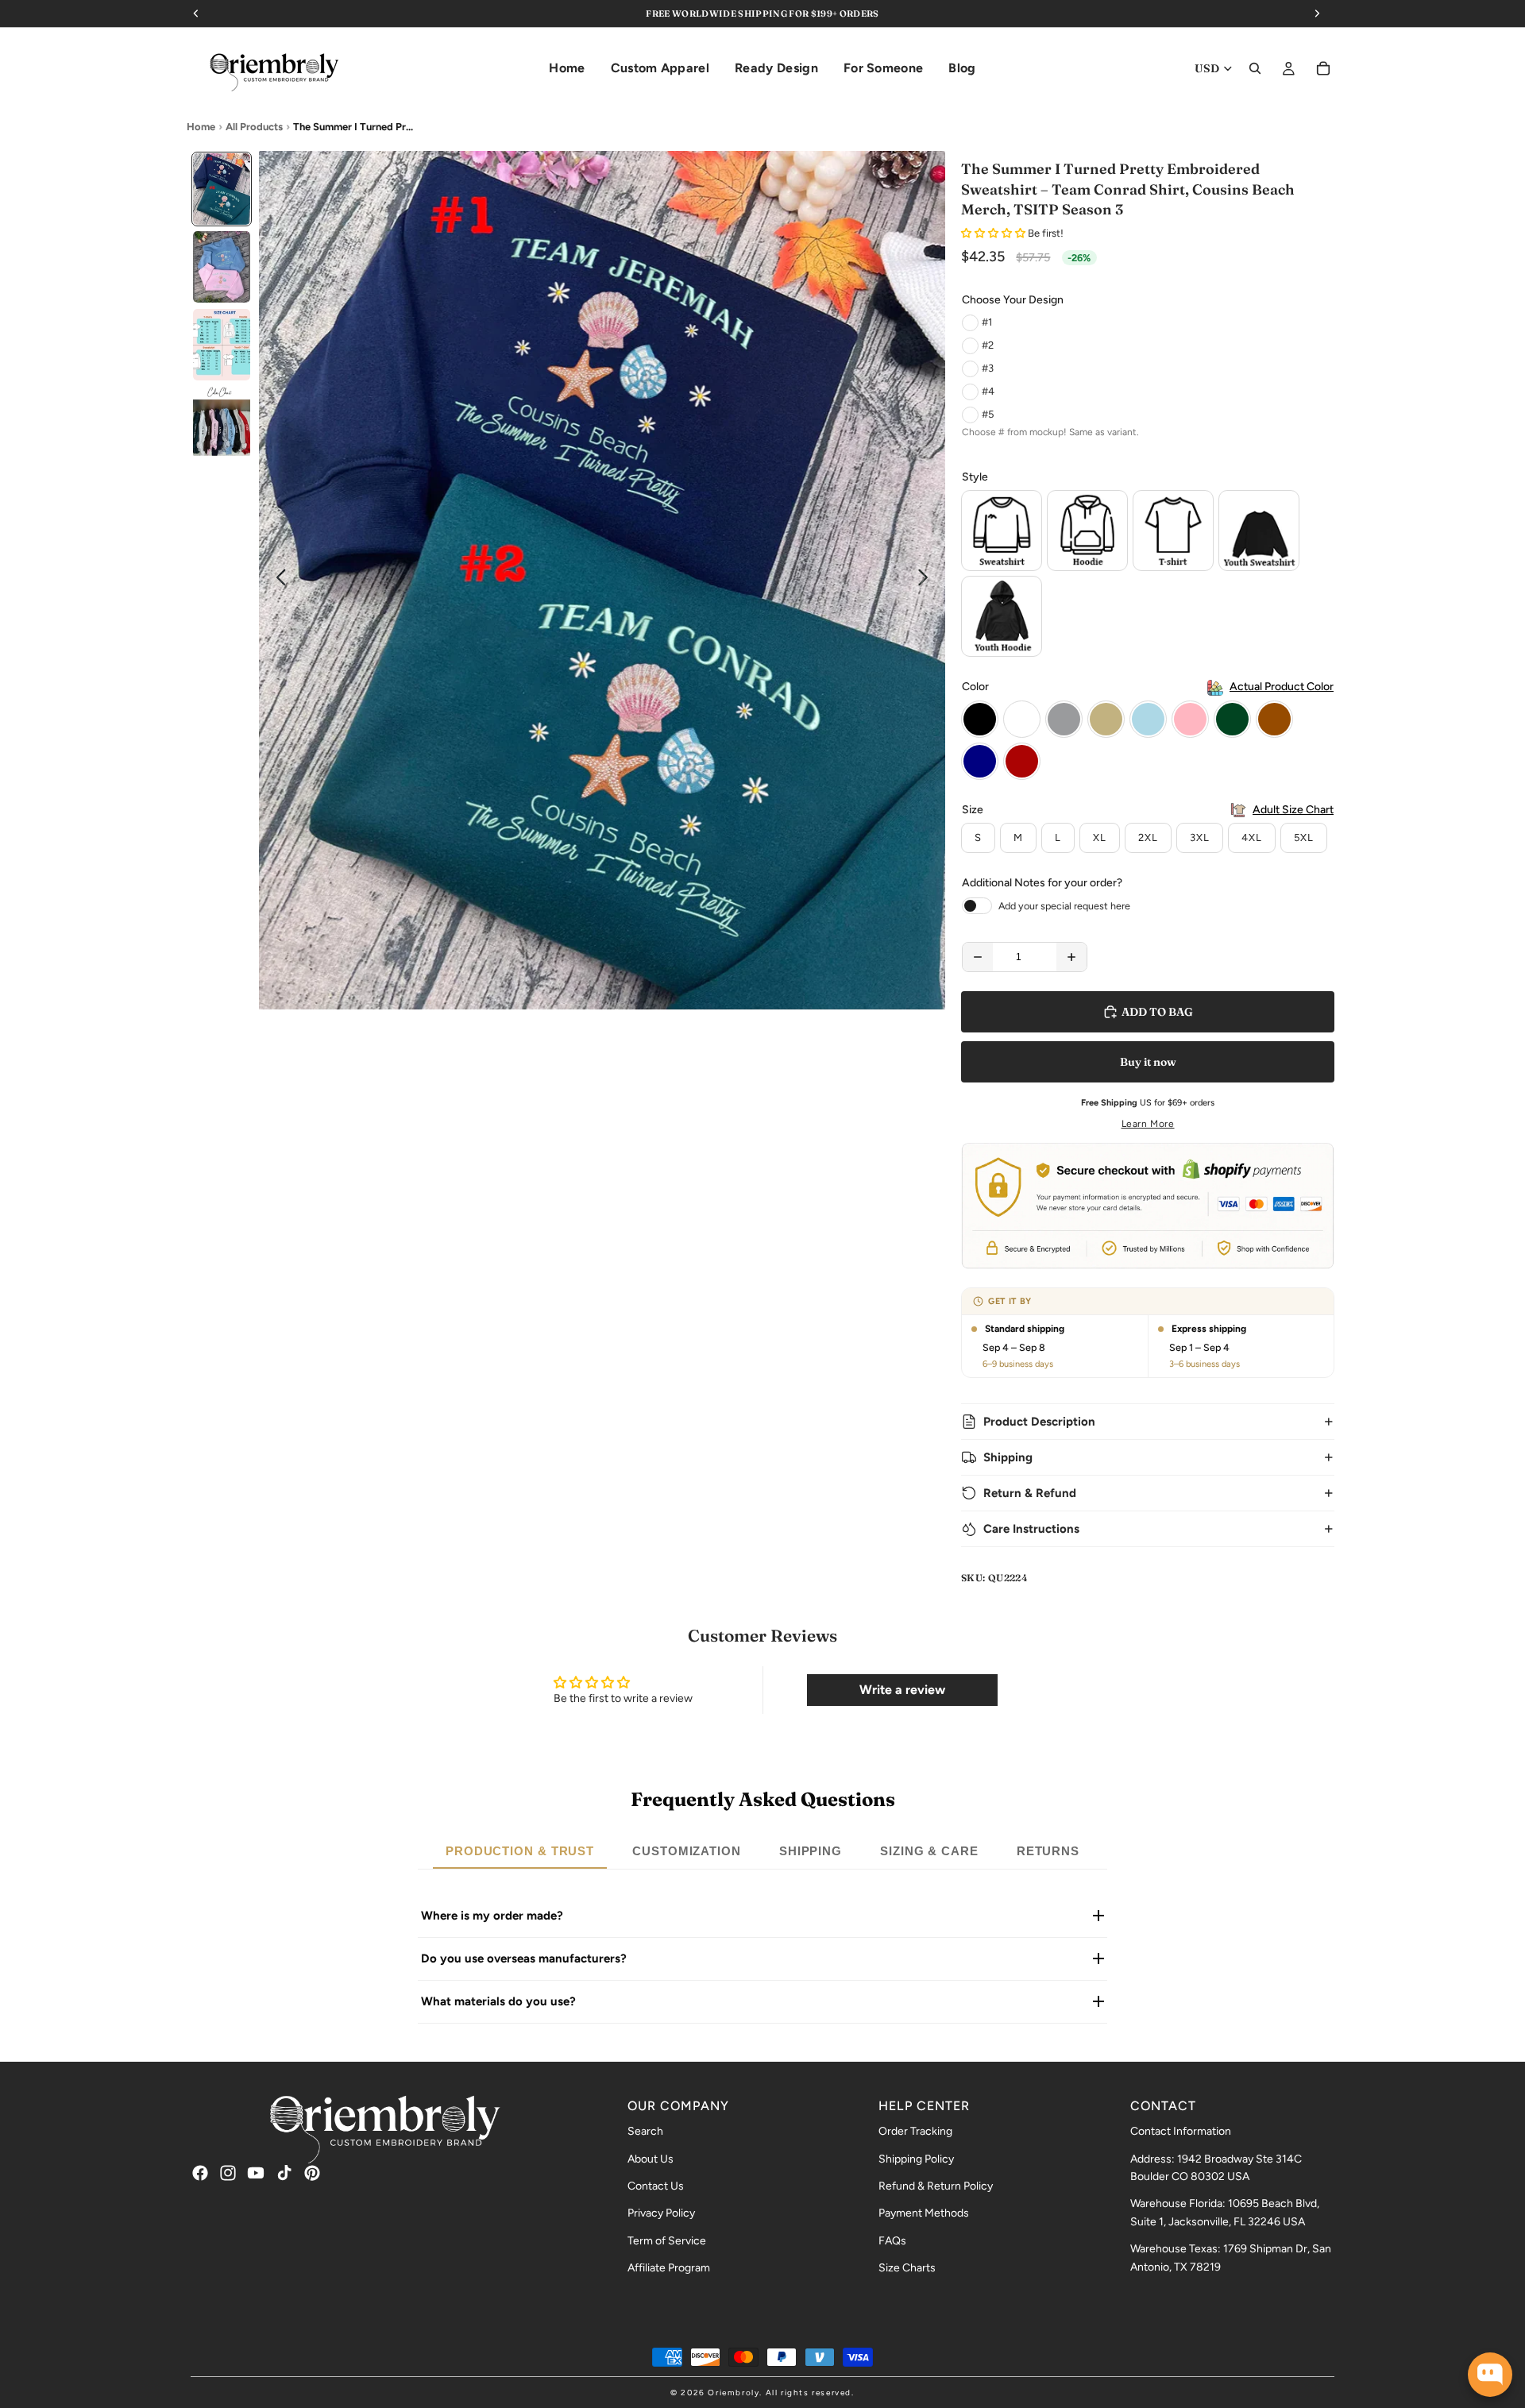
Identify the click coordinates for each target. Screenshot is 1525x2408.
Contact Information (1181, 2131)
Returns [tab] (1048, 1851)
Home (201, 127)
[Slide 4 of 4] (222, 423)
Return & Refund (1030, 1493)
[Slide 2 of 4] (222, 267)
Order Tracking (915, 2131)
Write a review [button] (902, 1690)
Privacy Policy (661, 2213)
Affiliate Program (669, 2268)
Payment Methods (924, 2213)
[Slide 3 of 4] (222, 345)
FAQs (892, 2241)
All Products (254, 127)
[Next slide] (927, 581)
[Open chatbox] (1490, 2375)
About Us (651, 2159)
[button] (994, 233)
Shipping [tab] (811, 1851)
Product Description (1039, 1422)
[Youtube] (256, 2172)
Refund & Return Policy (936, 2186)
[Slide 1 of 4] (222, 189)
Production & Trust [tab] (520, 1851)
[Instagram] (228, 2172)
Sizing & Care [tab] (929, 1851)
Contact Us (656, 2186)
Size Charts (907, 2268)
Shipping (1008, 1457)
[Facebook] (200, 2172)
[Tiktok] (284, 2172)
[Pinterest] (312, 2172)
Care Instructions (1031, 1529)
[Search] (1255, 68)
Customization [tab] (687, 1851)
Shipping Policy (916, 2159)
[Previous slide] (277, 581)
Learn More (1148, 1124)
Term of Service (667, 2241)
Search (645, 2131)
